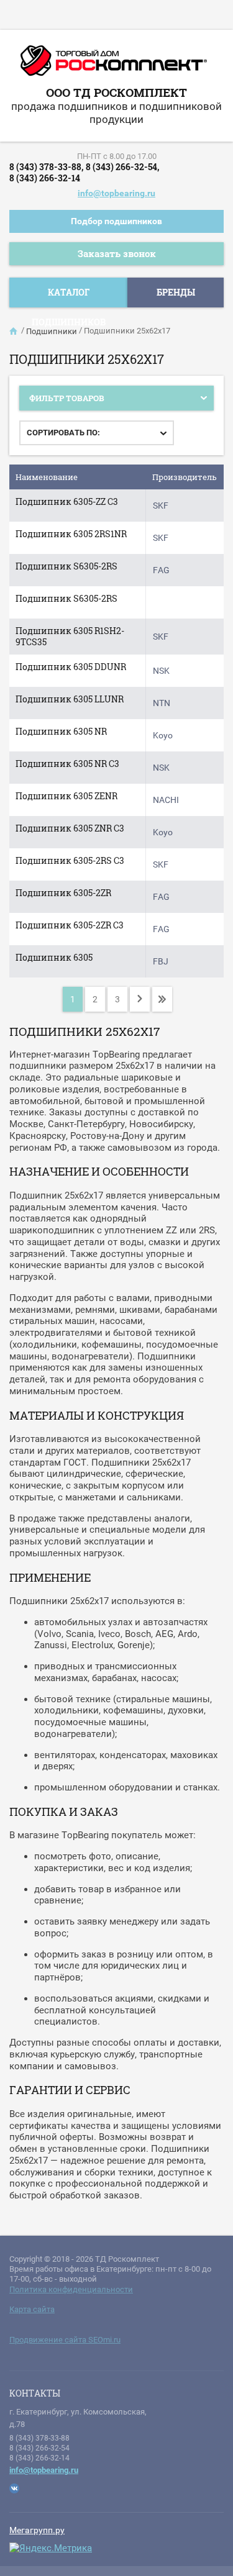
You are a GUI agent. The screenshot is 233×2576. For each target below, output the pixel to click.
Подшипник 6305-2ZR (63, 893)
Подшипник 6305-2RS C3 (70, 860)
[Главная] (14, 331)
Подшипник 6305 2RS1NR (71, 534)
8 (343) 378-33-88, (46, 167)
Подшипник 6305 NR (61, 731)
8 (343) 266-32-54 (39, 2448)
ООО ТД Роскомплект (116, 92)
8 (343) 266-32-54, (122, 167)
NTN (162, 703)
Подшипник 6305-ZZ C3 (67, 501)
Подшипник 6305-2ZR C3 (70, 925)
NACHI (166, 800)
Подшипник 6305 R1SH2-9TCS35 (70, 636)
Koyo (163, 735)
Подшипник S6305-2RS (66, 566)
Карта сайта (32, 2309)
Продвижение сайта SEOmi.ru (65, 2340)
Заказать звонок (117, 253)
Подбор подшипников (116, 221)
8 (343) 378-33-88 (39, 2438)
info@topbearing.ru (116, 193)
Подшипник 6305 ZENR (66, 796)
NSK (161, 671)
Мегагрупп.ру (37, 2530)
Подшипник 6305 (54, 957)
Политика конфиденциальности (71, 2289)
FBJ (161, 961)
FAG (161, 570)
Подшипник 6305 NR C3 (67, 764)
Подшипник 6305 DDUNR (71, 667)
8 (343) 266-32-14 (45, 178)
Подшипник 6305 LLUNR (70, 699)
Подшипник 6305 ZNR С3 (70, 828)
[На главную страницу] (114, 65)
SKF (161, 506)
